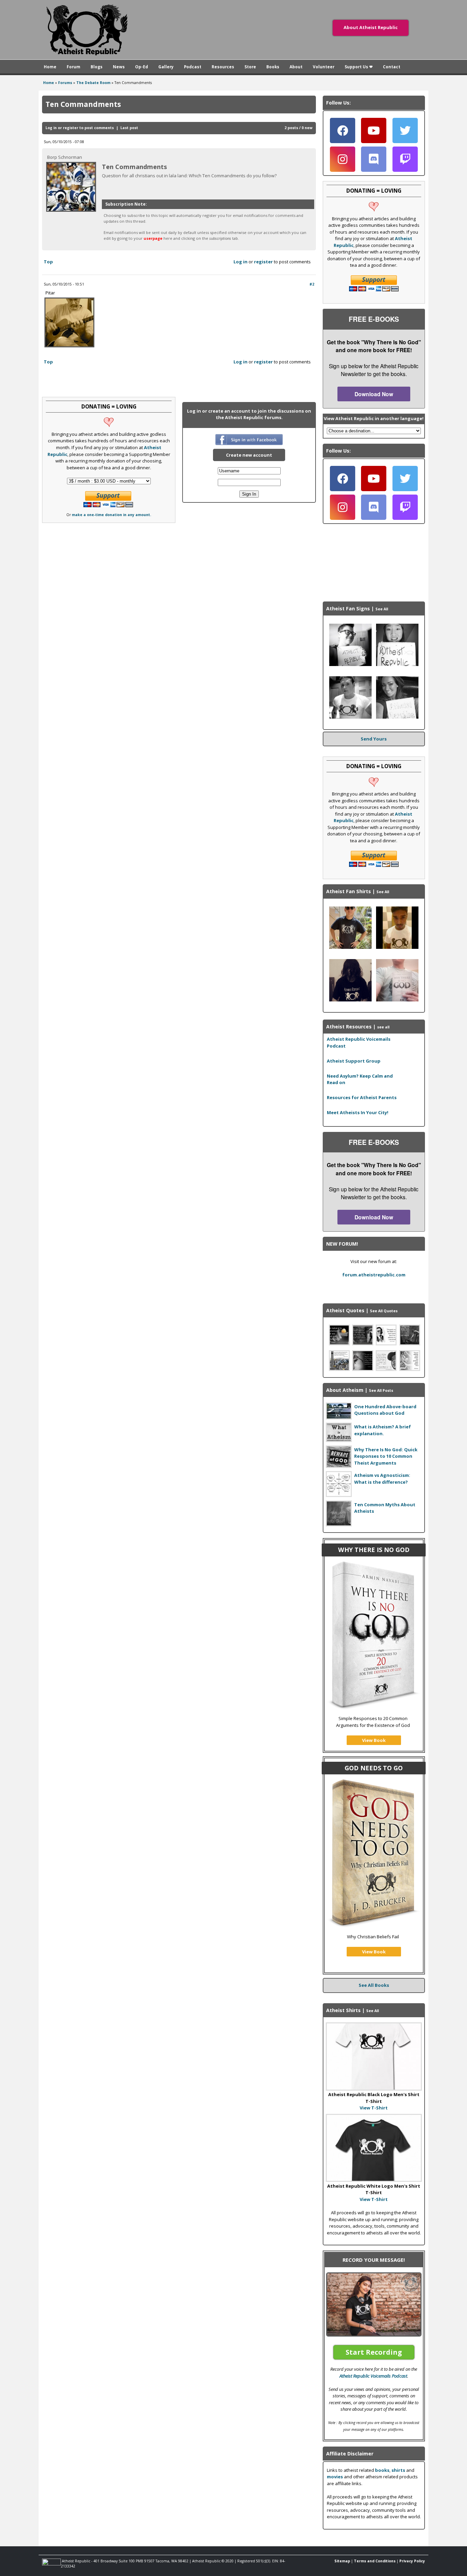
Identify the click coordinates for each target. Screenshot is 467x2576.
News (119, 67)
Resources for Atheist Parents (362, 1097)
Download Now (374, 394)
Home (50, 67)
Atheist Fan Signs (348, 608)
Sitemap (342, 2561)
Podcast (193, 67)
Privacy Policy (412, 2561)
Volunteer (324, 67)
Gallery (166, 67)
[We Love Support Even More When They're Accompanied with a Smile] (397, 717)
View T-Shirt (374, 2108)
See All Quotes (384, 1311)
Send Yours (374, 739)
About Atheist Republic (371, 27)
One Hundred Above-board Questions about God (385, 1410)
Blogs (97, 67)
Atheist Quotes (345, 1310)
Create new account (249, 455)
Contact (392, 67)
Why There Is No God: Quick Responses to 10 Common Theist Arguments (386, 1456)
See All (382, 609)
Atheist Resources (349, 1027)
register (71, 128)
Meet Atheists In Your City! (358, 1112)
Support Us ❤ (359, 67)
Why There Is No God (374, 1550)
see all (383, 1027)
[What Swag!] (350, 717)
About (296, 67)
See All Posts (381, 1390)
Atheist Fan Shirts (349, 891)
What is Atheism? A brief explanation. (383, 1430)
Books (273, 67)
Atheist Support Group (354, 1061)
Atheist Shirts (343, 2010)
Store (250, 67)
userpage (153, 238)
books (382, 2470)
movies (335, 2477)
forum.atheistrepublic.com (374, 1275)
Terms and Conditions (375, 2561)
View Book (374, 1740)
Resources (223, 67)
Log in (51, 128)
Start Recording (374, 2352)
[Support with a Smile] (350, 664)
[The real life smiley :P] (397, 664)
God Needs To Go (374, 1768)
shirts (398, 2470)
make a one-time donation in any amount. (111, 515)
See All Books (374, 1985)
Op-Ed (142, 67)
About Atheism (345, 1390)
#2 (312, 284)
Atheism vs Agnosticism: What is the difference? (382, 1479)
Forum (74, 67)
